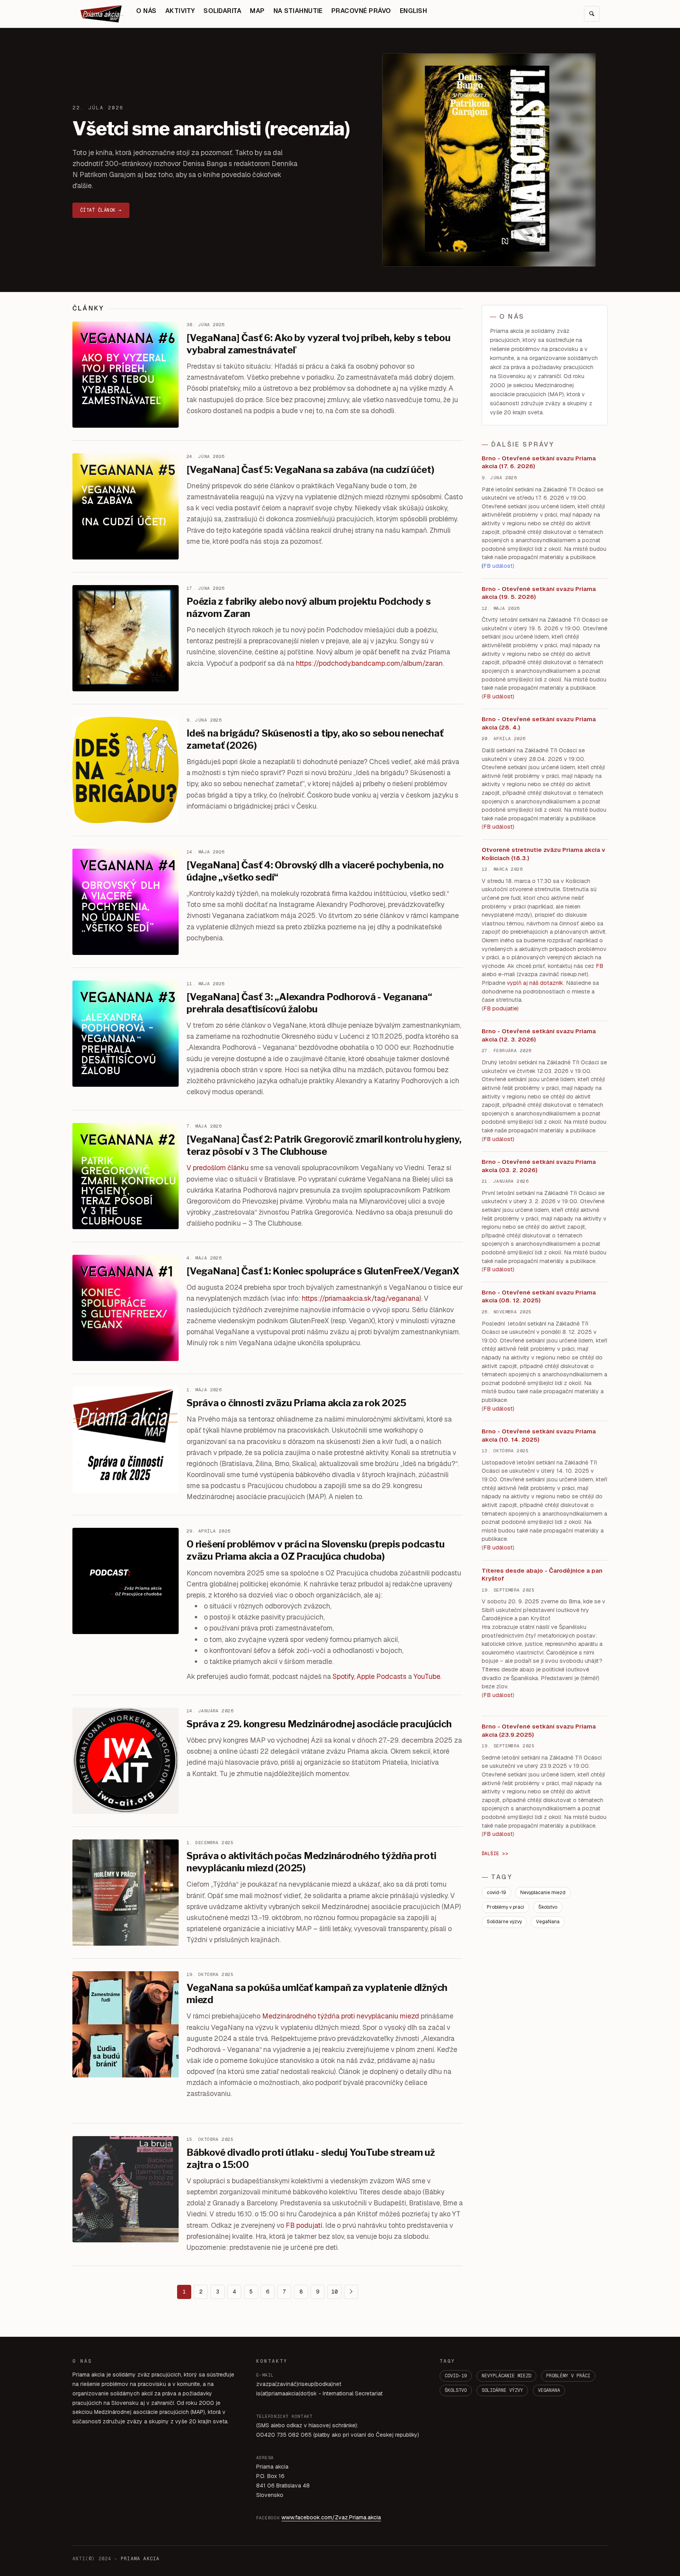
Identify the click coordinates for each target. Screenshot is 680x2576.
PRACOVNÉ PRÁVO (361, 11)
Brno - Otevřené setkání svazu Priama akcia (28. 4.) (539, 723)
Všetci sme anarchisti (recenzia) (211, 129)
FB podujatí (304, 2225)
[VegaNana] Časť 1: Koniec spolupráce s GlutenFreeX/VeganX (323, 1271)
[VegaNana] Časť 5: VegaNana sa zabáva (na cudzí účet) (310, 470)
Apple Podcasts (382, 1676)
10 (334, 2292)
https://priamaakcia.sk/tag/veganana (361, 1298)
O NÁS (146, 11)
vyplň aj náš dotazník (535, 983)
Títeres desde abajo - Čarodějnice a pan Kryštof (542, 1575)
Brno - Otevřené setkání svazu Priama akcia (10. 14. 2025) (539, 1435)
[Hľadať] (592, 14)
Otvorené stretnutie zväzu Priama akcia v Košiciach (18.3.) (543, 854)
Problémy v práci (505, 1907)
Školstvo (548, 1907)
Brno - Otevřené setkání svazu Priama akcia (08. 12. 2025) (539, 1296)
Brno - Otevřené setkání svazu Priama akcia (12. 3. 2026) (539, 1035)
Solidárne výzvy (504, 1922)
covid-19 (496, 1893)
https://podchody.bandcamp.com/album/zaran (369, 663)
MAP (257, 11)
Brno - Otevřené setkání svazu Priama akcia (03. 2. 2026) (539, 1166)
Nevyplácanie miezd (543, 1893)
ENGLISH (413, 11)
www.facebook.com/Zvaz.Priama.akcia (331, 2517)
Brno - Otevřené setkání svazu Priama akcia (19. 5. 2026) (539, 593)
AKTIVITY (180, 11)
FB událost (498, 1139)
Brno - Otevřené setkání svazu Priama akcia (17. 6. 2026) (539, 462)
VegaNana (548, 1922)
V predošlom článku (218, 1168)
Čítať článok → (101, 210)
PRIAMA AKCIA (140, 2559)
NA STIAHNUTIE (298, 11)
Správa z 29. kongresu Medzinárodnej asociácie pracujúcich (319, 1724)
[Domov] (102, 14)
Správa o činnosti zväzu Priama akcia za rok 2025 (296, 1403)
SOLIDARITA (222, 11)
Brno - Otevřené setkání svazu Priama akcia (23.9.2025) (539, 1730)
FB (600, 966)
